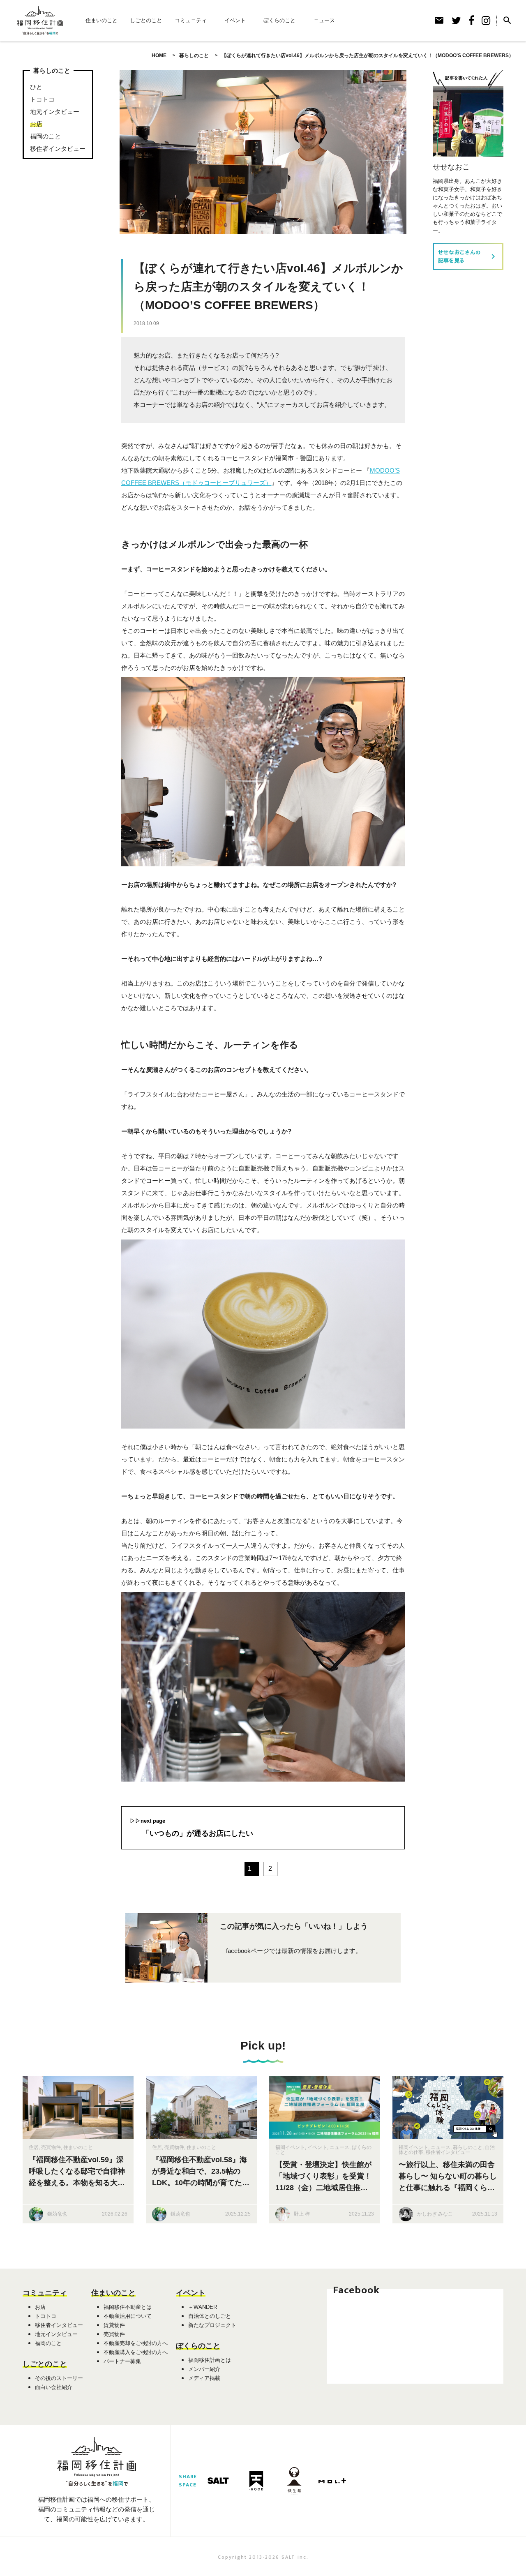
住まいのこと (102, 20)
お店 (36, 124)
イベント (235, 20)
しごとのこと (146, 20)
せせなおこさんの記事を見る (468, 256)
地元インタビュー (55, 112)
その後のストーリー (59, 2378)
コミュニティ (191, 20)
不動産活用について (128, 2316)
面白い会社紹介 (54, 2387)
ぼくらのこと (279, 20)
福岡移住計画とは (210, 2360)
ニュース (324, 20)
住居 (34, 2147)
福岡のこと (45, 136)
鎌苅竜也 (57, 2214)
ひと (36, 87)
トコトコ (42, 99)
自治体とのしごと (210, 2316)
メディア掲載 (204, 2378)
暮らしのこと (468, 2147)
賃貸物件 (114, 2325)
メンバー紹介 (204, 2369)
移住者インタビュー (58, 149)
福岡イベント (290, 2147)
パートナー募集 (122, 2361)
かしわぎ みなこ (435, 2214)
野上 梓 (302, 2214)
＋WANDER (203, 2307)
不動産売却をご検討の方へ (136, 2343)
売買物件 (51, 2147)
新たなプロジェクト (212, 2325)
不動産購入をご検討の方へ (136, 2352)
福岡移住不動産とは (128, 2307)
